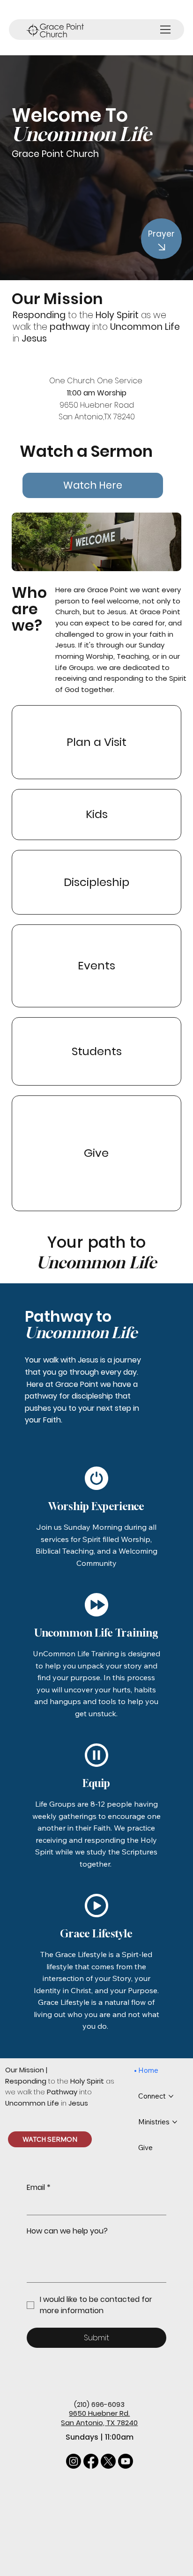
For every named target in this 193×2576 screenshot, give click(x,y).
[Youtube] (126, 2461)
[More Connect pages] (171, 2096)
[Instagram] (74, 2461)
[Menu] (166, 30)
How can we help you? (67, 2231)
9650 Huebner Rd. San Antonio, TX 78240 (99, 2418)
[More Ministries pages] (175, 2122)
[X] (108, 2461)
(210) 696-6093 (99, 2404)
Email (39, 2188)
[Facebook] (91, 2461)
